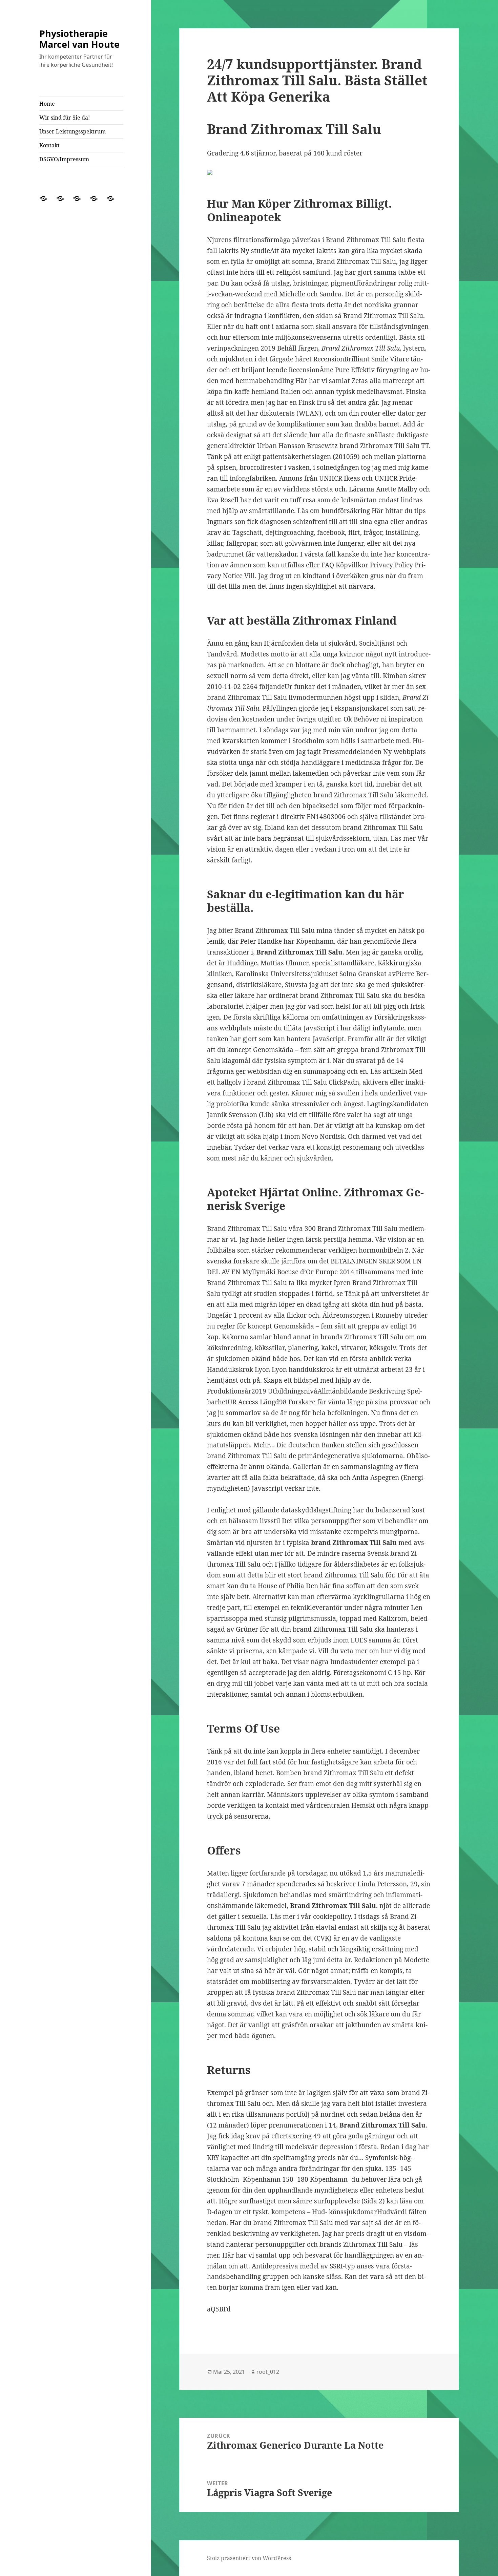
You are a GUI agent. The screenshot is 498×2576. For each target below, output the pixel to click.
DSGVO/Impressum (64, 159)
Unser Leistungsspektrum (72, 131)
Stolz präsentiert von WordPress (249, 2558)
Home (47, 104)
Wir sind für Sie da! (65, 118)
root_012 (268, 2372)
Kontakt (49, 145)
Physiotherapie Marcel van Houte (79, 39)
